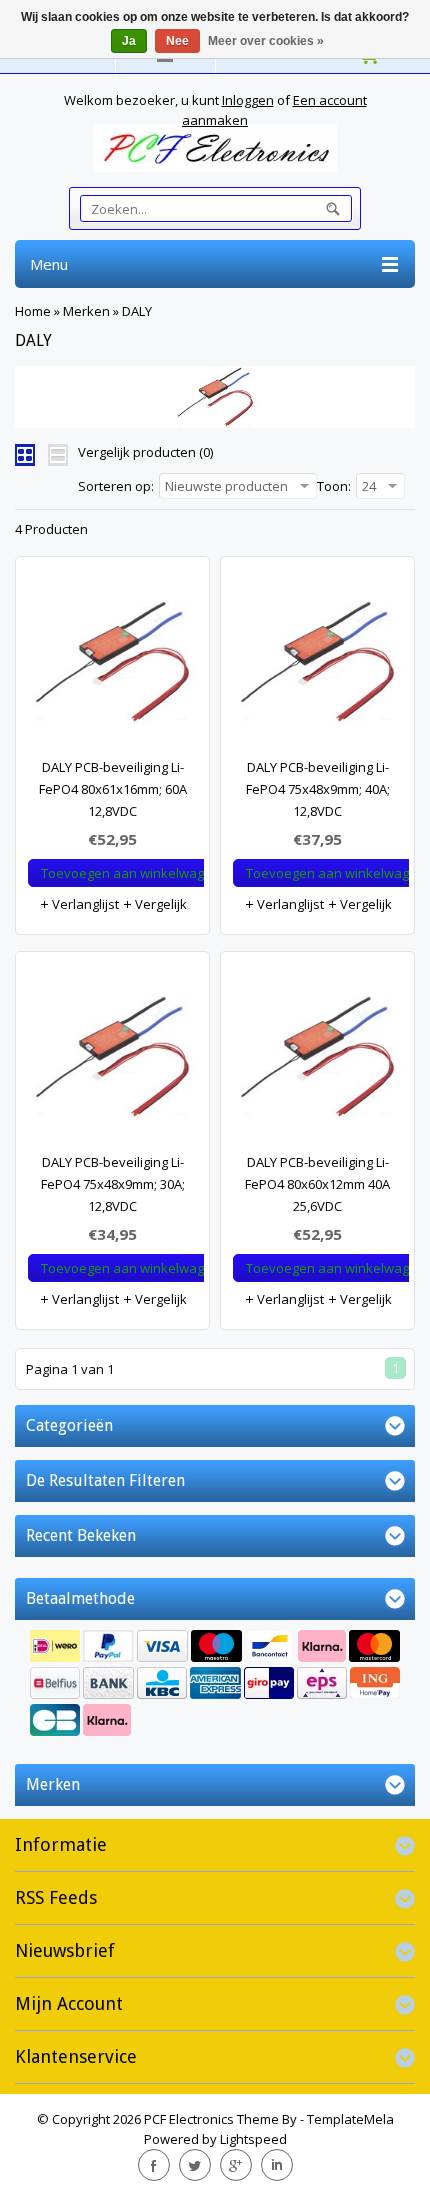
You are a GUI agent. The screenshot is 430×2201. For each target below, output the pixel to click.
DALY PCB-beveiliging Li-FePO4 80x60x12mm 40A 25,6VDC (317, 1184)
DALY (137, 311)
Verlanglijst (84, 904)
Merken (86, 311)
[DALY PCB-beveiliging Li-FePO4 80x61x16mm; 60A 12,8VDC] (112, 666)
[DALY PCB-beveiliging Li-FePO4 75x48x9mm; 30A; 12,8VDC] (112, 1061)
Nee (177, 41)
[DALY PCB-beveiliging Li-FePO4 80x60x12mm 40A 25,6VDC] (317, 1061)
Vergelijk (159, 904)
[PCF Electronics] (215, 148)
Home (33, 311)
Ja (129, 41)
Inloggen (248, 100)
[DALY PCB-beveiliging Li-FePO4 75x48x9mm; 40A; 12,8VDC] (317, 666)
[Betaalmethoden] (215, 1685)
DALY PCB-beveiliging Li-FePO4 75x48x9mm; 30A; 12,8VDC (113, 1184)
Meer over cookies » (266, 41)
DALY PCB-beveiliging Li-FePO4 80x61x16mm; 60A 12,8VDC (113, 789)
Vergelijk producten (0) (145, 452)
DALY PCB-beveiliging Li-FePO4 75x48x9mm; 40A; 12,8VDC (318, 789)
